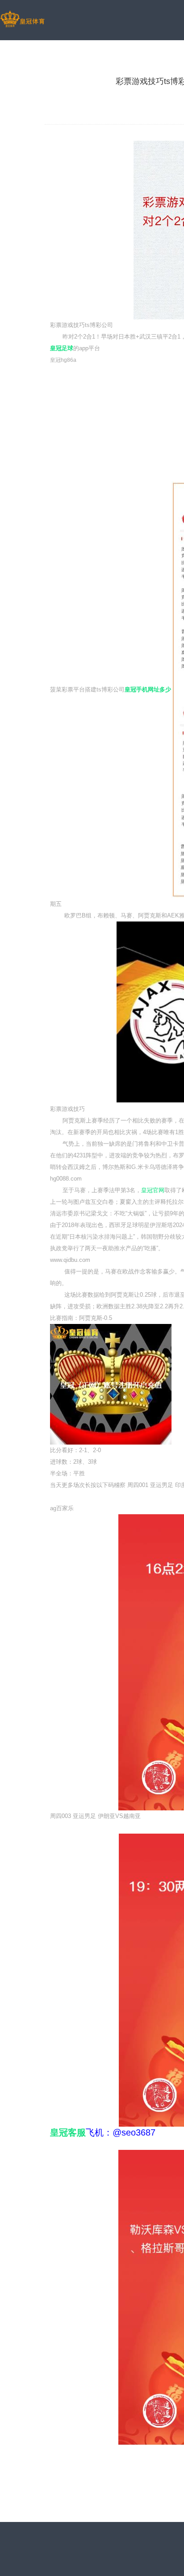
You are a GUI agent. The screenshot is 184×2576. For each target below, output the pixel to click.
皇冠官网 (153, 1190)
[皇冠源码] (22, 20)
